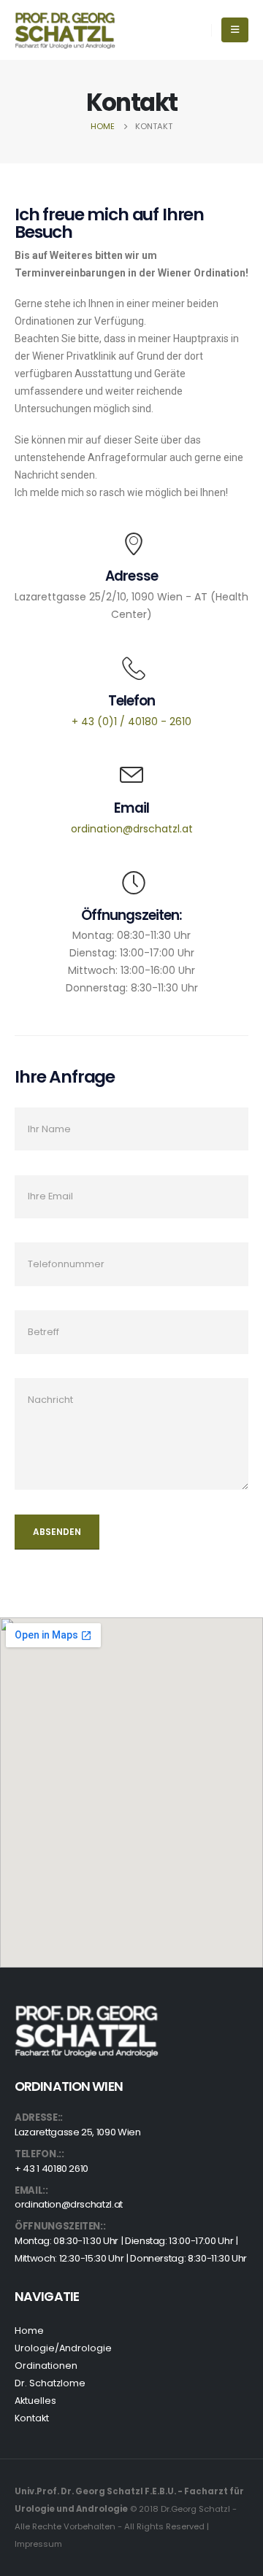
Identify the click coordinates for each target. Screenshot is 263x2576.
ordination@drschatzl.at (69, 2204)
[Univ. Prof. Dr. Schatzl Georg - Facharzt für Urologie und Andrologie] (66, 30)
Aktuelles (35, 2401)
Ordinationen (46, 2366)
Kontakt (32, 2418)
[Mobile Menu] (235, 30)
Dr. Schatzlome (50, 2383)
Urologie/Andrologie (63, 2348)
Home (29, 2331)
